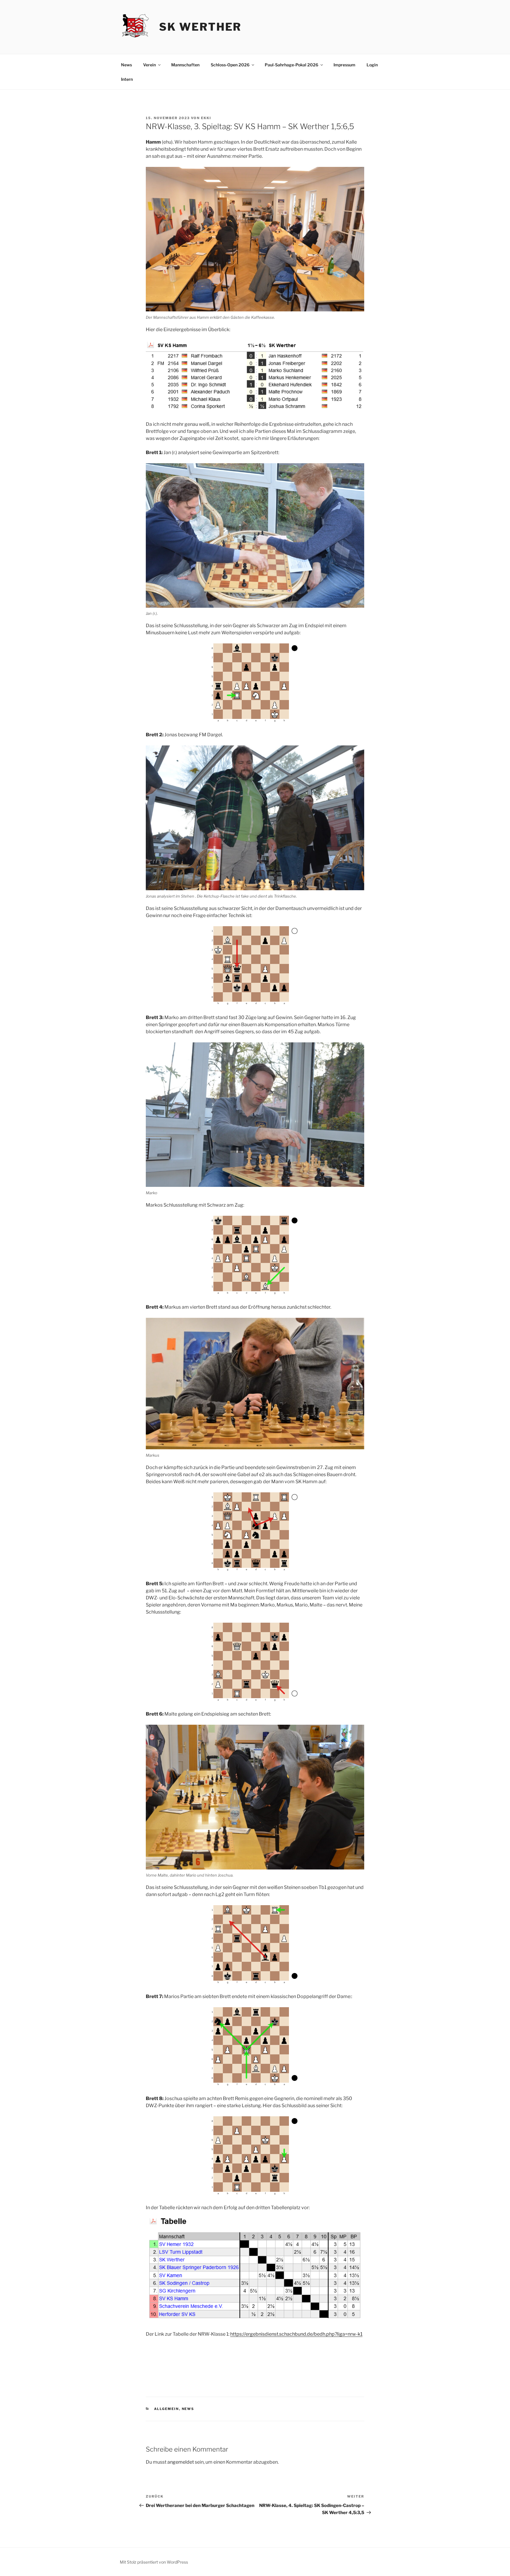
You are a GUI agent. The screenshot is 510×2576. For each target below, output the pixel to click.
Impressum (344, 65)
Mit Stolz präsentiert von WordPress (154, 2562)
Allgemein (167, 2409)
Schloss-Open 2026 (230, 65)
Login (372, 65)
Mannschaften (185, 65)
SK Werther (200, 27)
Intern (127, 79)
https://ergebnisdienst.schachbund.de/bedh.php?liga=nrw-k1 (296, 2334)
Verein (149, 65)
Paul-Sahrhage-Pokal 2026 (291, 65)
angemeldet (181, 2462)
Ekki (206, 118)
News (126, 65)
